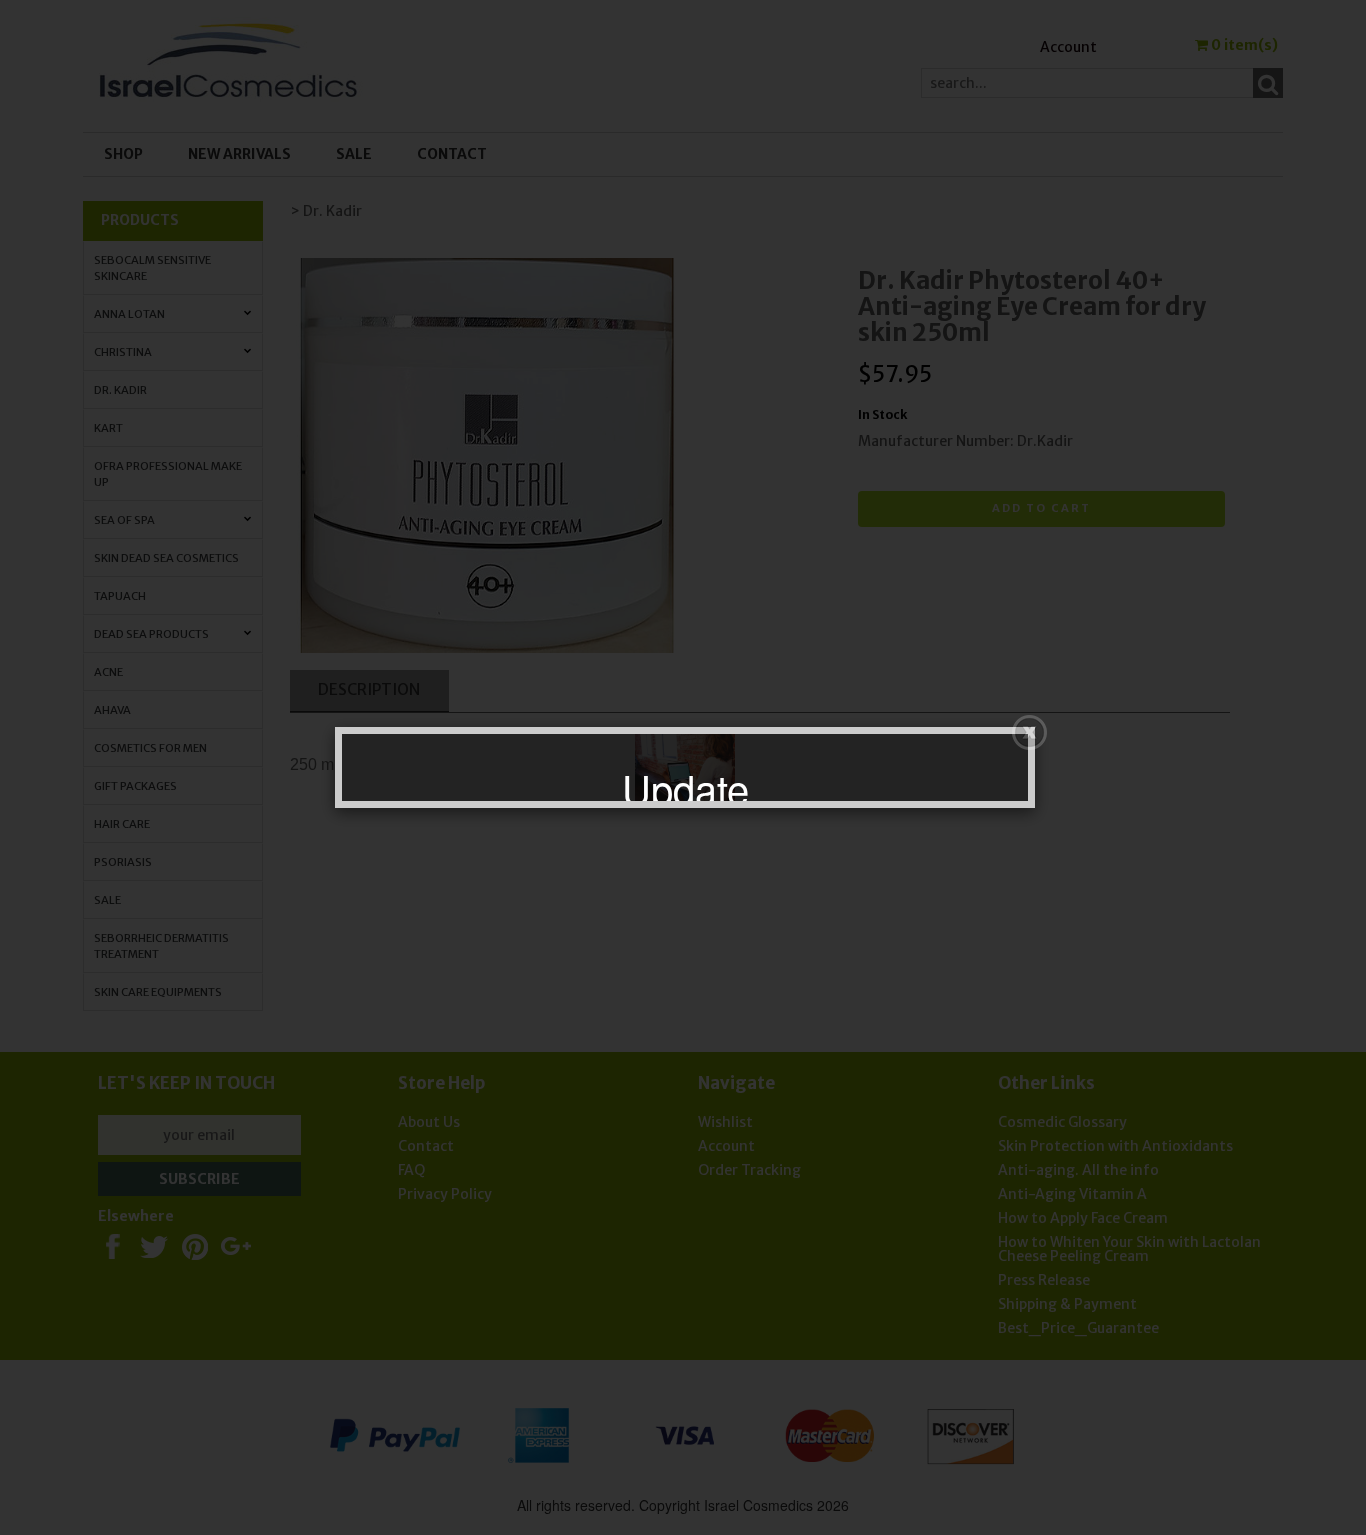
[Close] (1029, 732)
